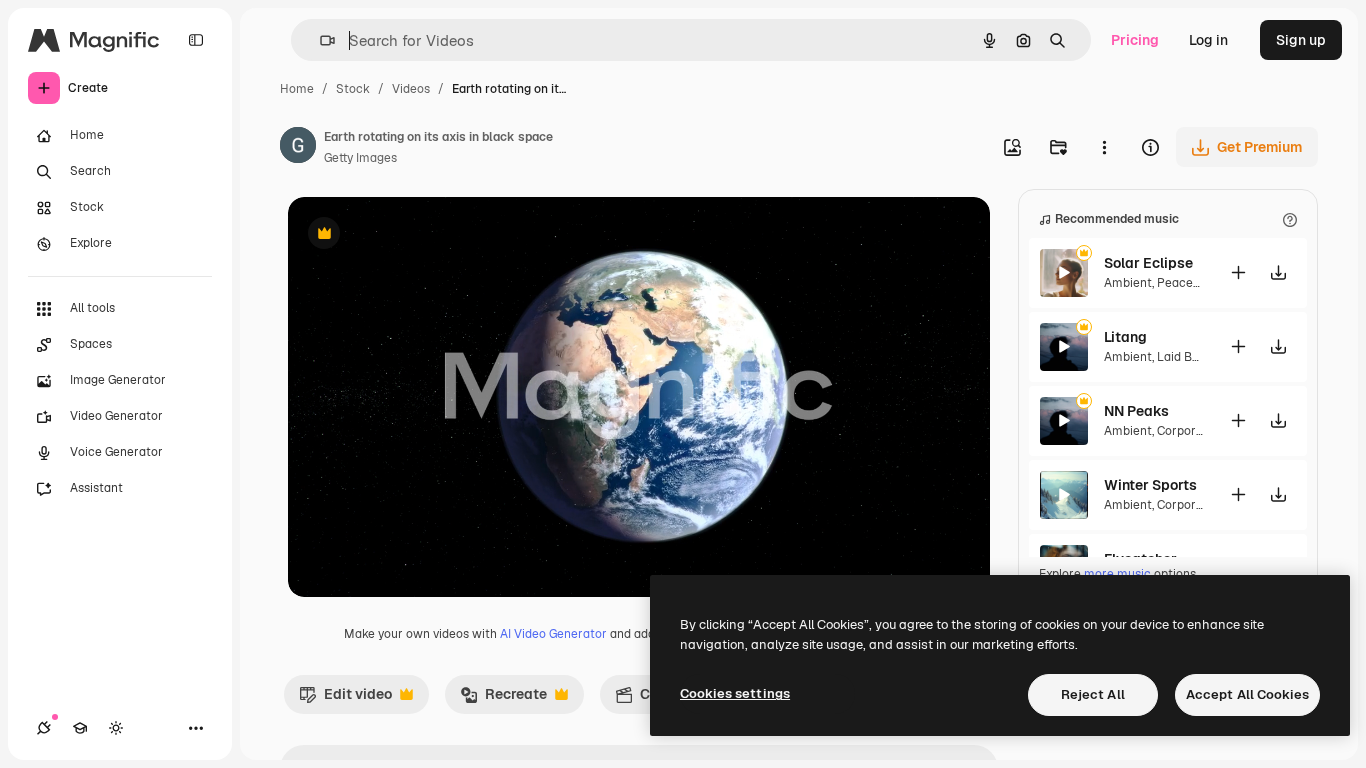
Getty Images (360, 158)
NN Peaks (1136, 411)
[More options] (1104, 147)
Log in (1208, 40)
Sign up (1301, 40)
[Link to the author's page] (298, 148)
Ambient (1128, 283)
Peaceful (1182, 283)
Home (297, 89)
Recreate (503, 699)
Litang (1125, 337)
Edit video (345, 699)
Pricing (1135, 40)
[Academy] (80, 728)
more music (1117, 574)
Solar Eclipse (1148, 263)
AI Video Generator (553, 634)
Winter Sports (1150, 485)
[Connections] (44, 728)
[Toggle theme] (116, 728)
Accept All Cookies (1247, 694)
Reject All (1093, 694)
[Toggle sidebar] (196, 40)
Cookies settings (735, 693)
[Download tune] (1278, 272)
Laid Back (1185, 357)
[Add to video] (1238, 272)
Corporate (1186, 431)
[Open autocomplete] (319, 40)
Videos (411, 89)
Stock (353, 89)
